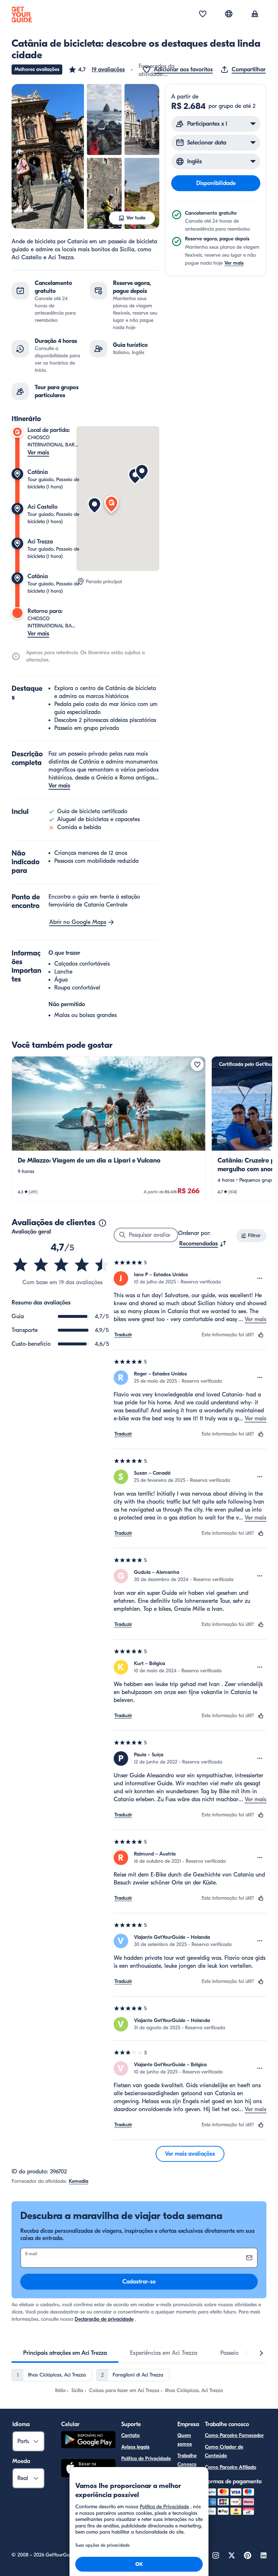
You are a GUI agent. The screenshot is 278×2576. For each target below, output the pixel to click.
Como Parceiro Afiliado (231, 2467)
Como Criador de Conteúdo (224, 2451)
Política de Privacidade (146, 2459)
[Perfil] (255, 14)
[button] (96, 70)
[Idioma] (229, 14)
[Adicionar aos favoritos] (197, 1064)
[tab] (65, 2353)
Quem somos (185, 2440)
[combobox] (203, 1244)
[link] (109, 1129)
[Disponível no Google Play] (88, 2441)
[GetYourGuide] (22, 14)
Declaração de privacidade (104, 2319)
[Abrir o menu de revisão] (260, 1278)
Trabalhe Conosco (187, 2460)
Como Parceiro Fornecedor (234, 2435)
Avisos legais (135, 2447)
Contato (130, 2435)
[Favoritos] (203, 14)
